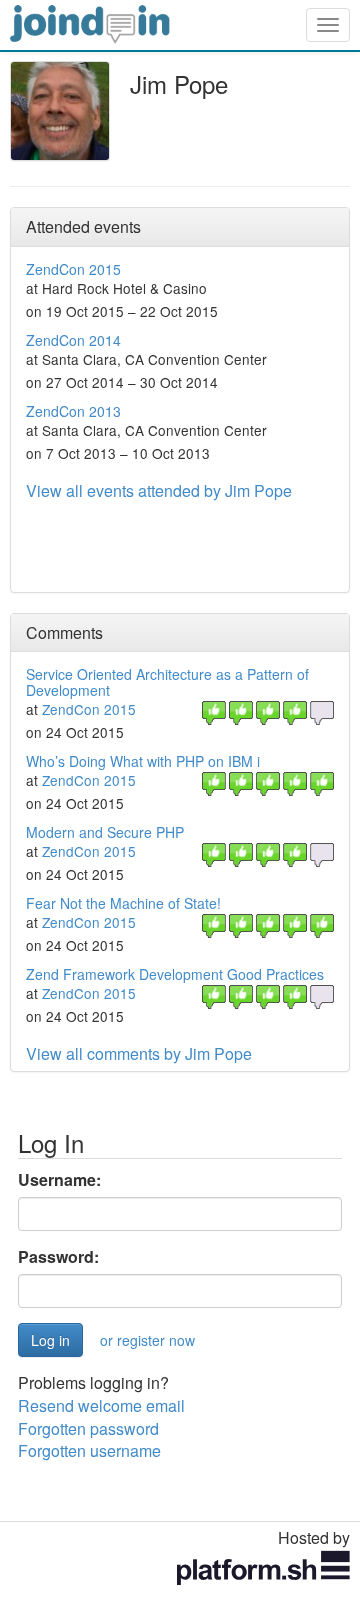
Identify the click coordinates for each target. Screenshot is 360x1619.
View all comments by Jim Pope (139, 1053)
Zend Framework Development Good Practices (175, 974)
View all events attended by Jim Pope (159, 490)
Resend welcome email (101, 1405)
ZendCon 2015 (73, 269)
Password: (58, 1257)
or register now (147, 1340)
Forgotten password (88, 1428)
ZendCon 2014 (73, 340)
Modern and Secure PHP (105, 832)
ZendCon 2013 (73, 411)
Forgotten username (89, 1450)
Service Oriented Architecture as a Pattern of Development (167, 681)
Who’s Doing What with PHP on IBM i (143, 761)
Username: (59, 1180)
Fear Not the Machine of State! (123, 903)
